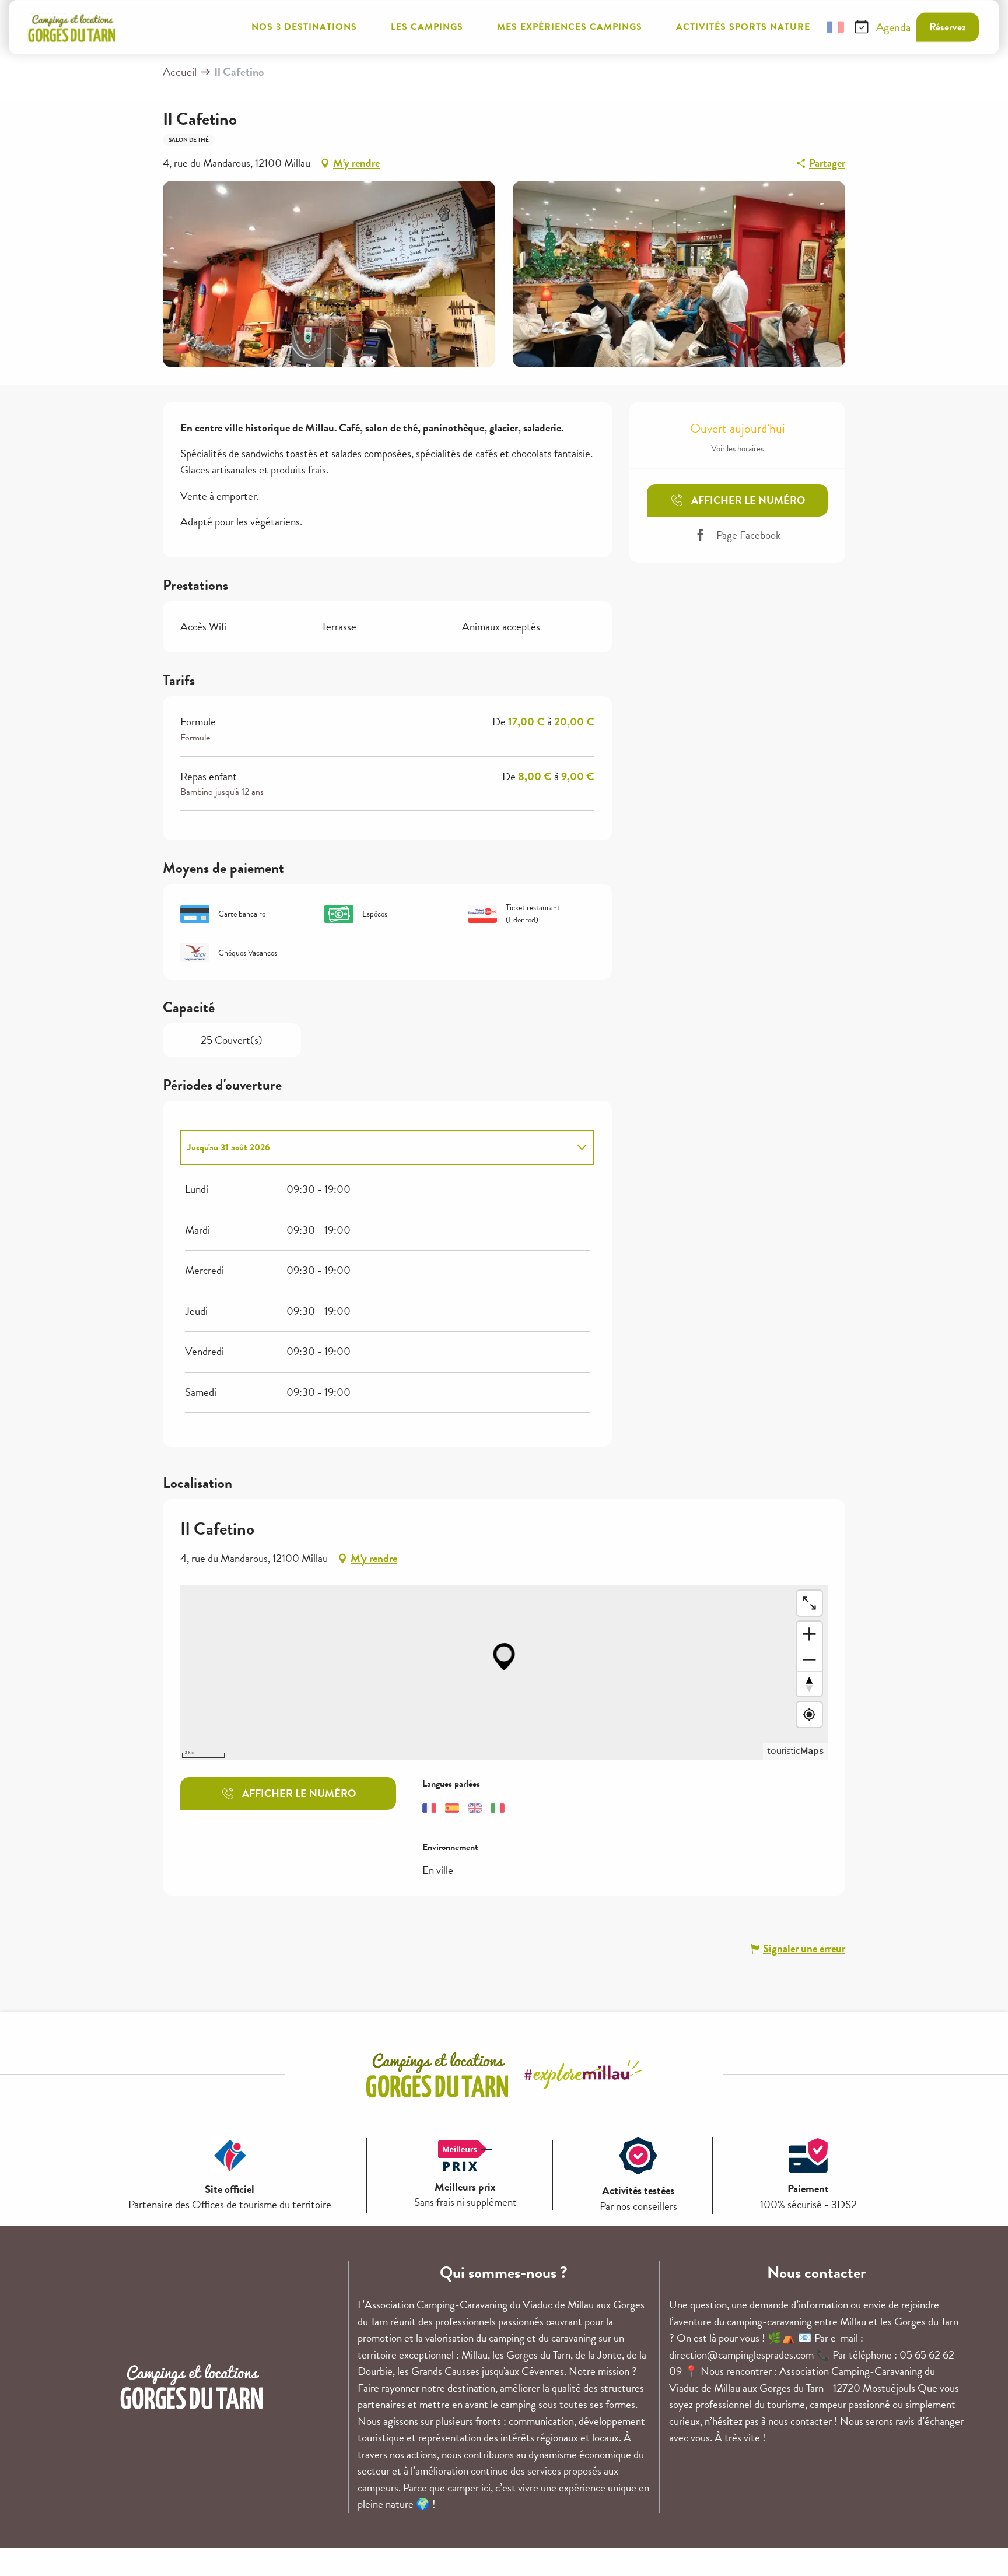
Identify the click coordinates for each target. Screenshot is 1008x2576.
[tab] (376, 1147)
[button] (807, 27)
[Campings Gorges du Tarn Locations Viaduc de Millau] (72, 27)
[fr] (835, 27)
